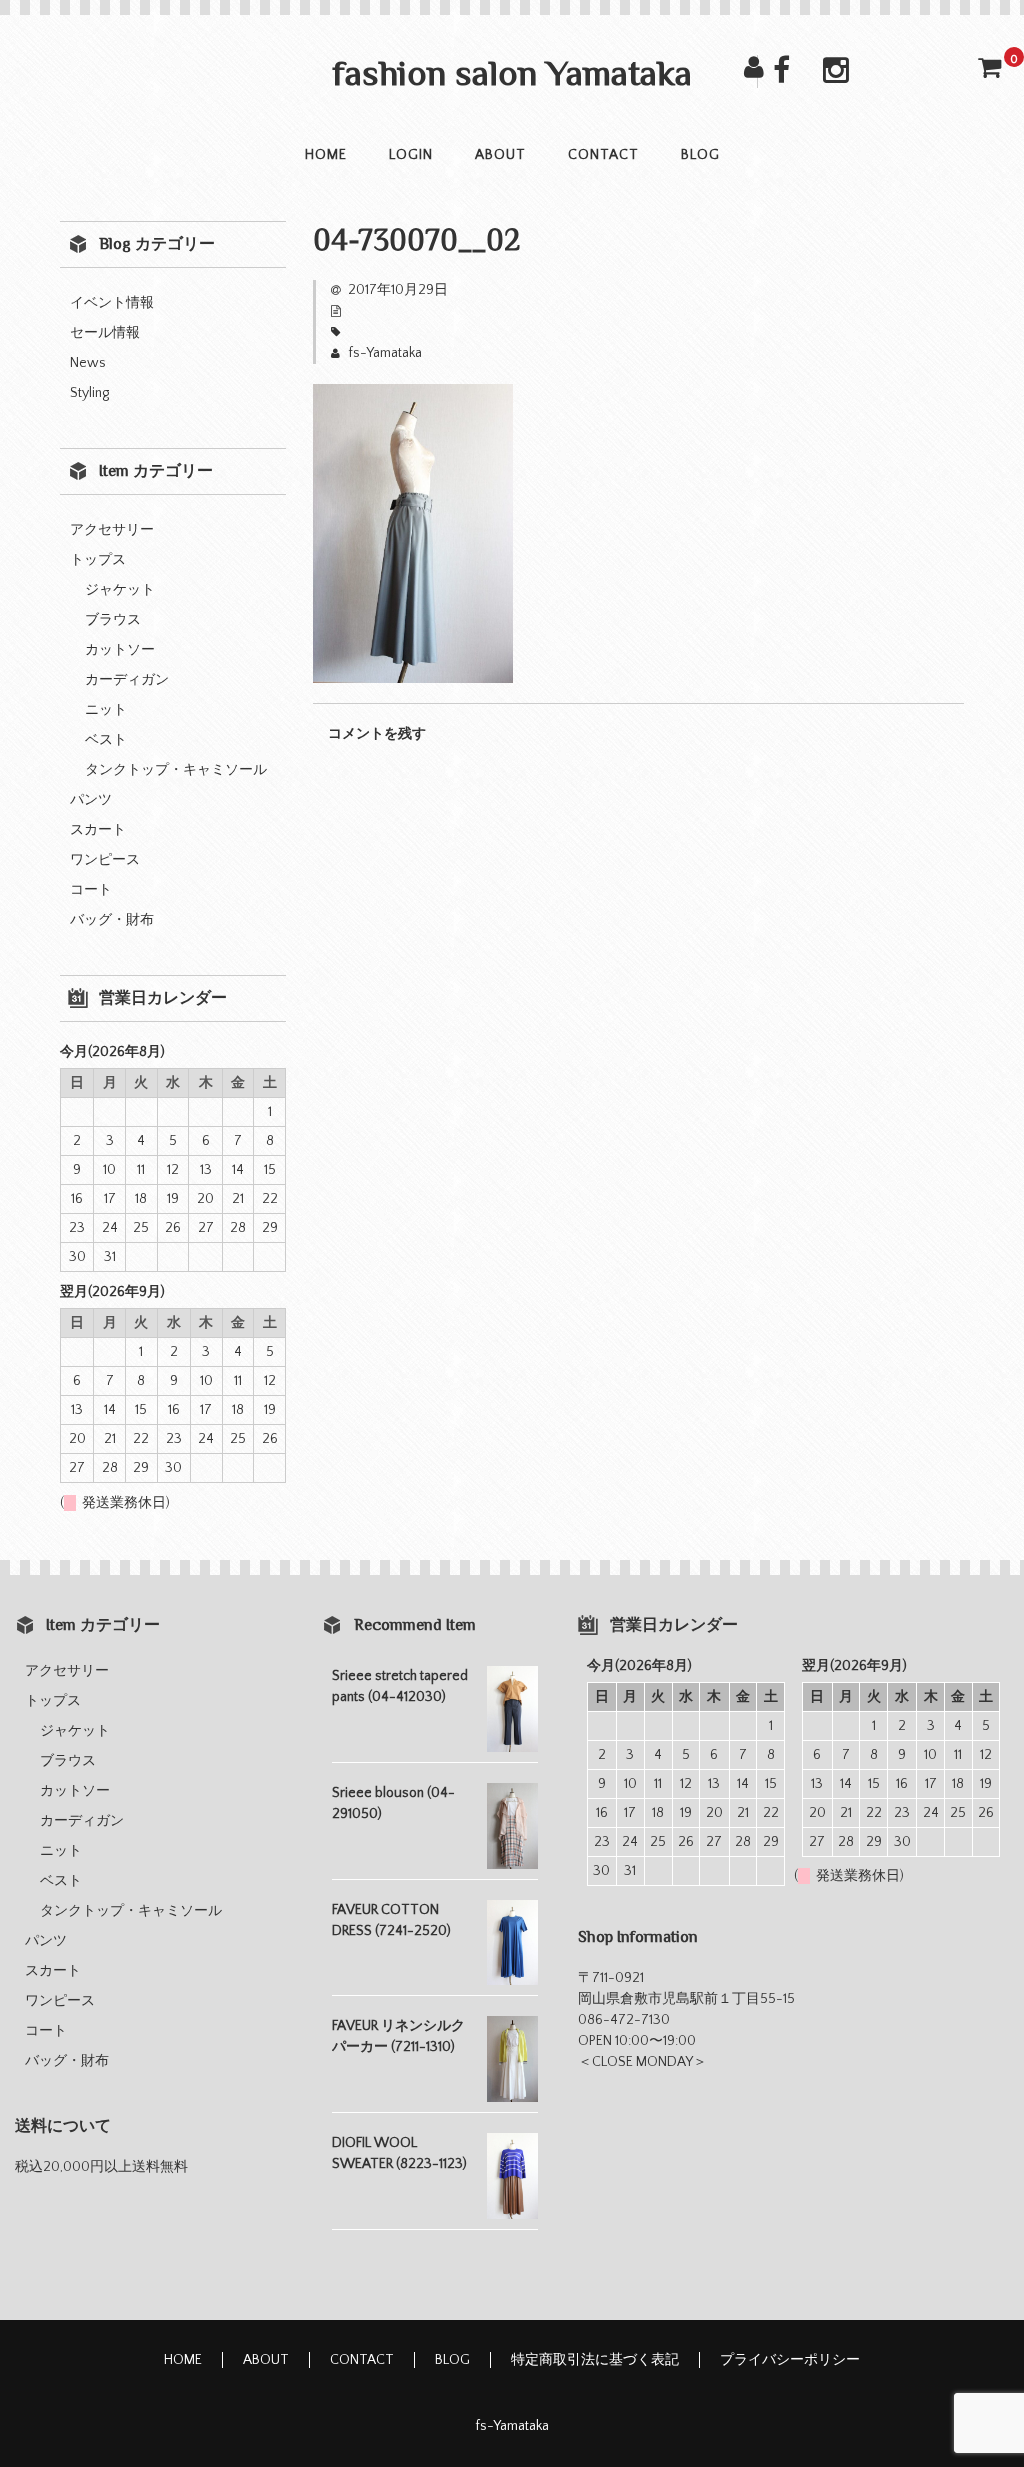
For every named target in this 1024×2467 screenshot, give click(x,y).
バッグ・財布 (112, 920)
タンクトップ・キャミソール (176, 770)
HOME (326, 155)
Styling (89, 393)
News (88, 363)
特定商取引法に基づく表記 (595, 2360)
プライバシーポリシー (790, 2360)
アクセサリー (112, 530)
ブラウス (113, 620)
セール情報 (105, 333)
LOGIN (411, 155)
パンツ (91, 800)
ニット (106, 710)
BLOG (700, 155)
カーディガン (127, 680)
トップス (98, 560)
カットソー (120, 650)
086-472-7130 (624, 2020)
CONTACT (603, 155)
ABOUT (500, 155)
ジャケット (120, 590)
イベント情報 (112, 303)
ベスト (106, 740)
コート (91, 890)
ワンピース (105, 860)
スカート (98, 830)
